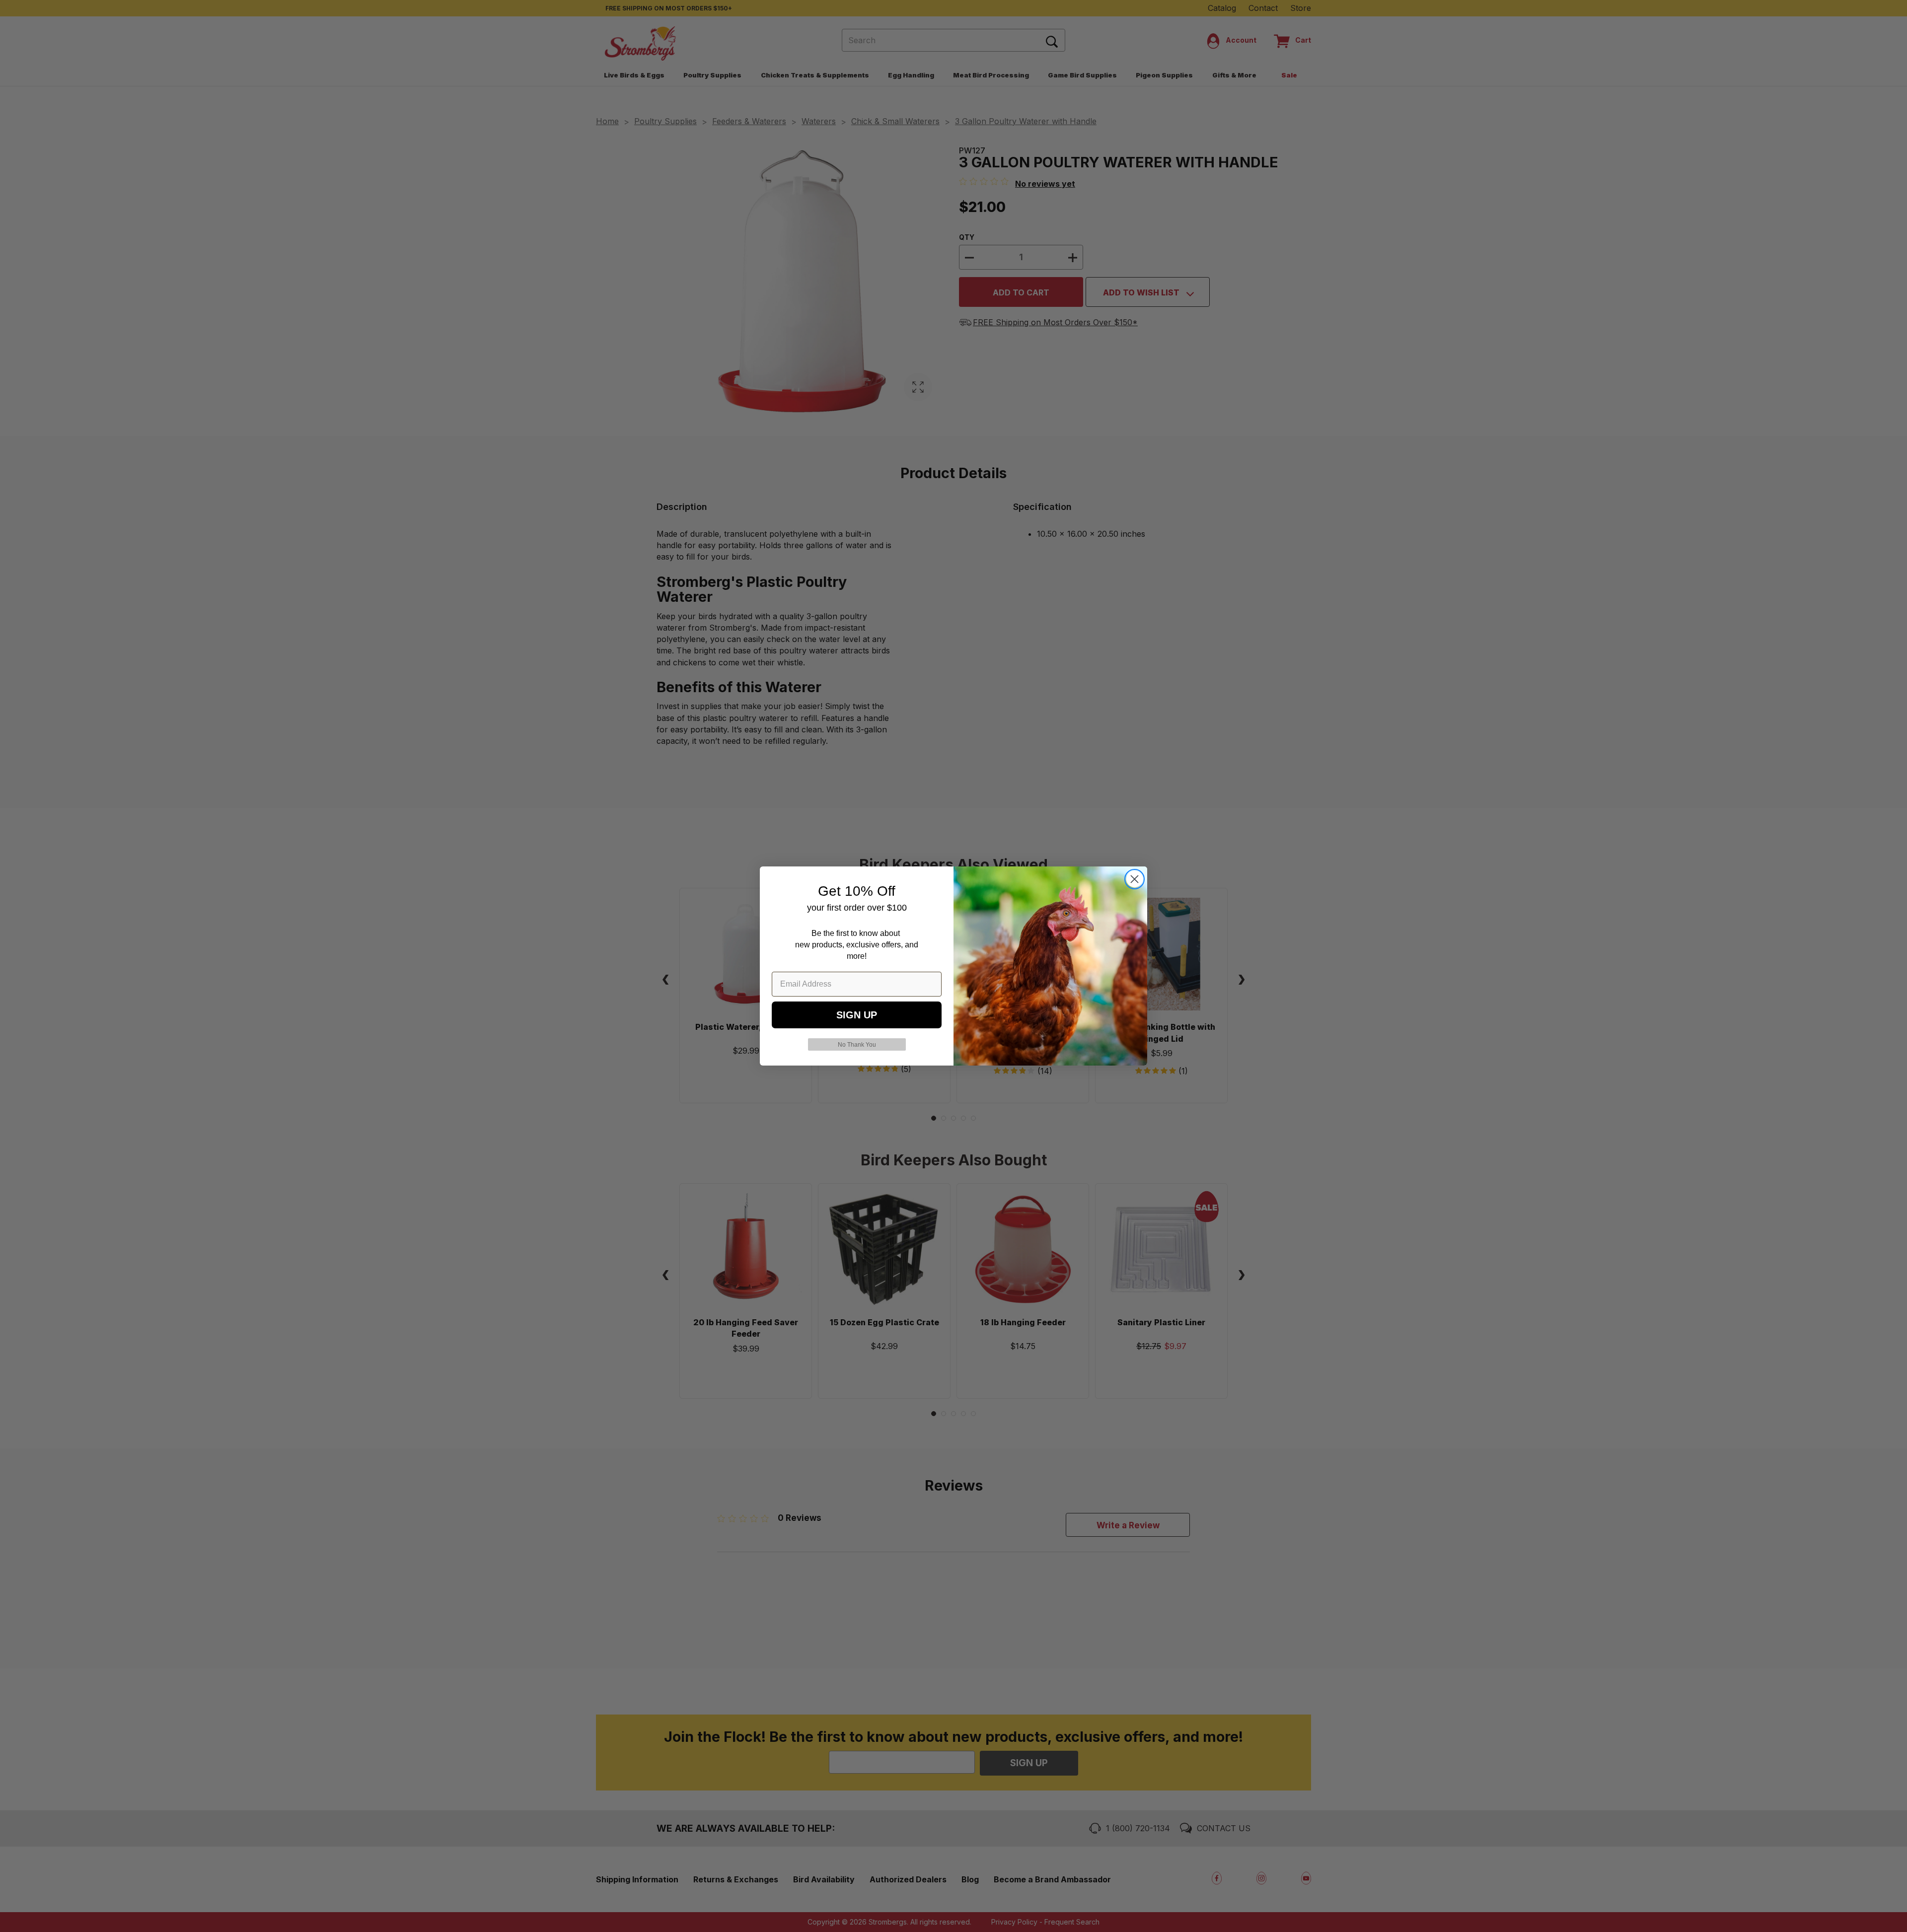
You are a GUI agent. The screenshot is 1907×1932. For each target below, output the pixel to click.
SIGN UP (857, 1015)
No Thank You (857, 1045)
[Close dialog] (1135, 879)
